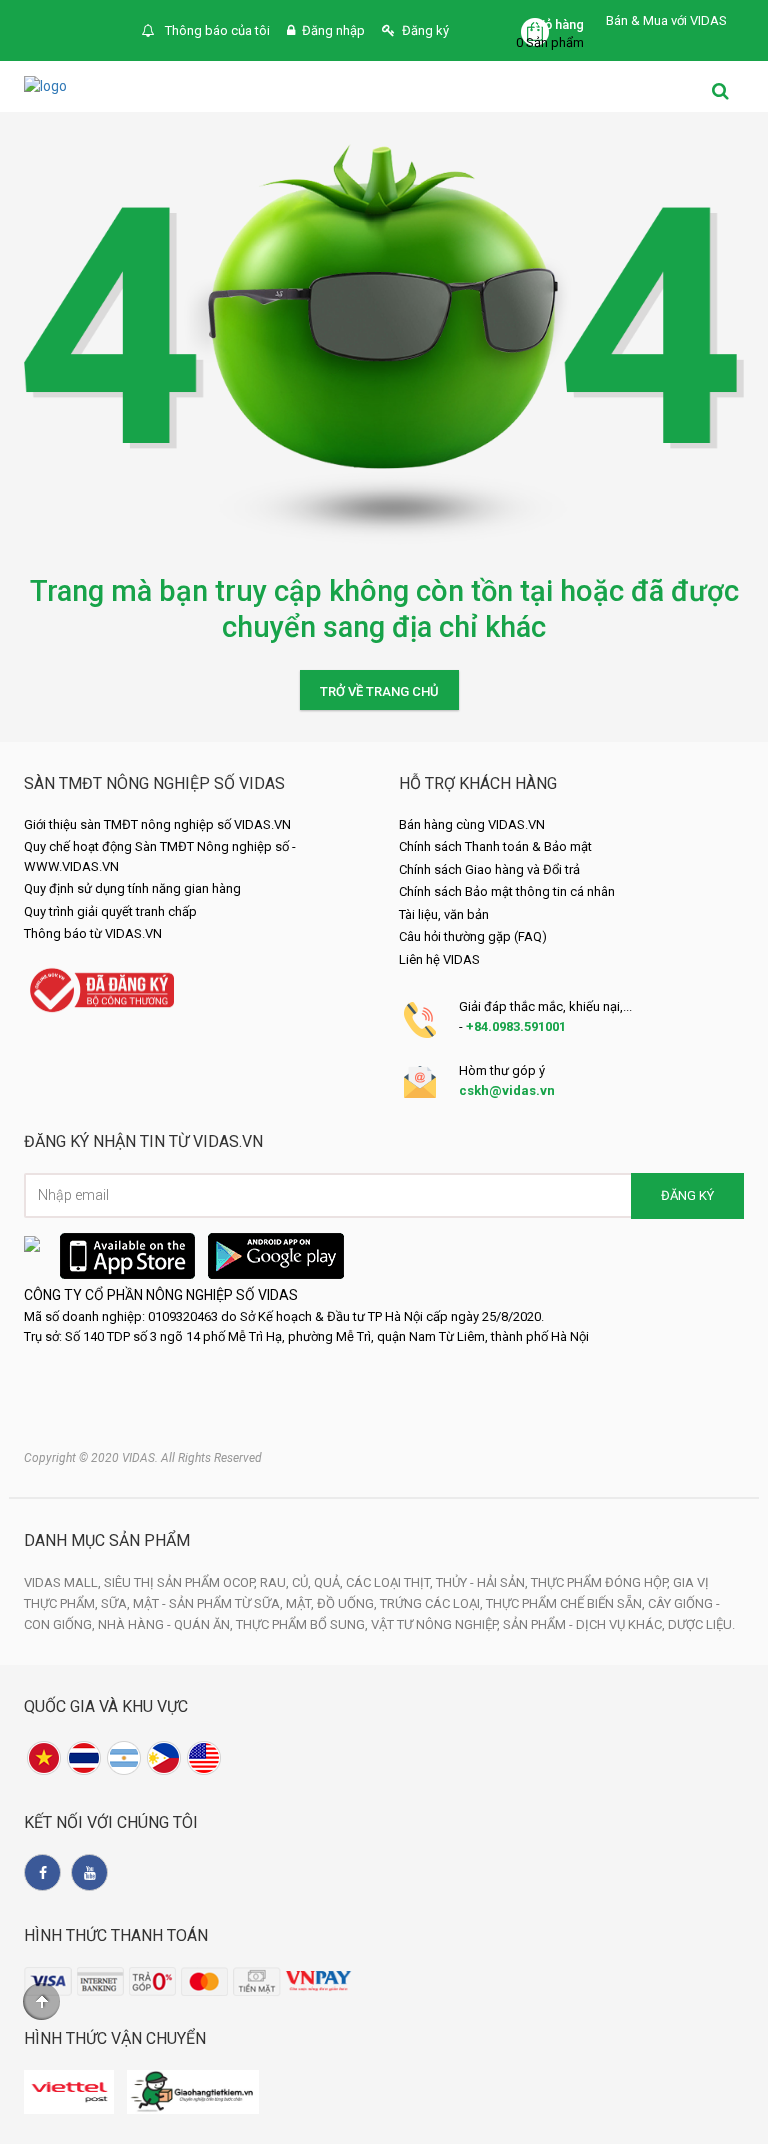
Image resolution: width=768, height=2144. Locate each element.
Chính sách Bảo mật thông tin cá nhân (507, 891)
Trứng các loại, (433, 1603)
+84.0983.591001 (516, 1026)
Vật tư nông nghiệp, (437, 1624)
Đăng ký (425, 30)
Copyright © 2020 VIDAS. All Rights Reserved (143, 1458)
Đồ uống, (348, 1603)
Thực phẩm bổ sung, (303, 1624)
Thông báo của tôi (216, 30)
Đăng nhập (333, 30)
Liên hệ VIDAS (439, 959)
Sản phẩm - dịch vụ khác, (585, 1624)
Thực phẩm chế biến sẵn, (567, 1603)
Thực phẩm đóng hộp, (602, 1582)
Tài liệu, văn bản (444, 914)
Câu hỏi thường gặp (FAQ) (473, 936)
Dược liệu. (701, 1624)
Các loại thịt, (391, 1582)
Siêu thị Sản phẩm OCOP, (182, 1582)
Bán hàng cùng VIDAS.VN (472, 824)
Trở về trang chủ (379, 691)
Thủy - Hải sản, (483, 1582)
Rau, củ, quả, (303, 1582)
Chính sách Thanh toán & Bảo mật (495, 846)
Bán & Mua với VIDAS (666, 20)
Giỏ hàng (558, 24)
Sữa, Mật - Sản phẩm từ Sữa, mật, (209, 1603)
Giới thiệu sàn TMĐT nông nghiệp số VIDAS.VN (157, 824)
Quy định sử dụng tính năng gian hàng (132, 888)
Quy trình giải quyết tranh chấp (110, 911)
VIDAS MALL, (64, 1582)
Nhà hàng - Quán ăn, (167, 1624)
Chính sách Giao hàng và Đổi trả (489, 869)
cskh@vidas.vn (507, 1090)
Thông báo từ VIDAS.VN (93, 933)
